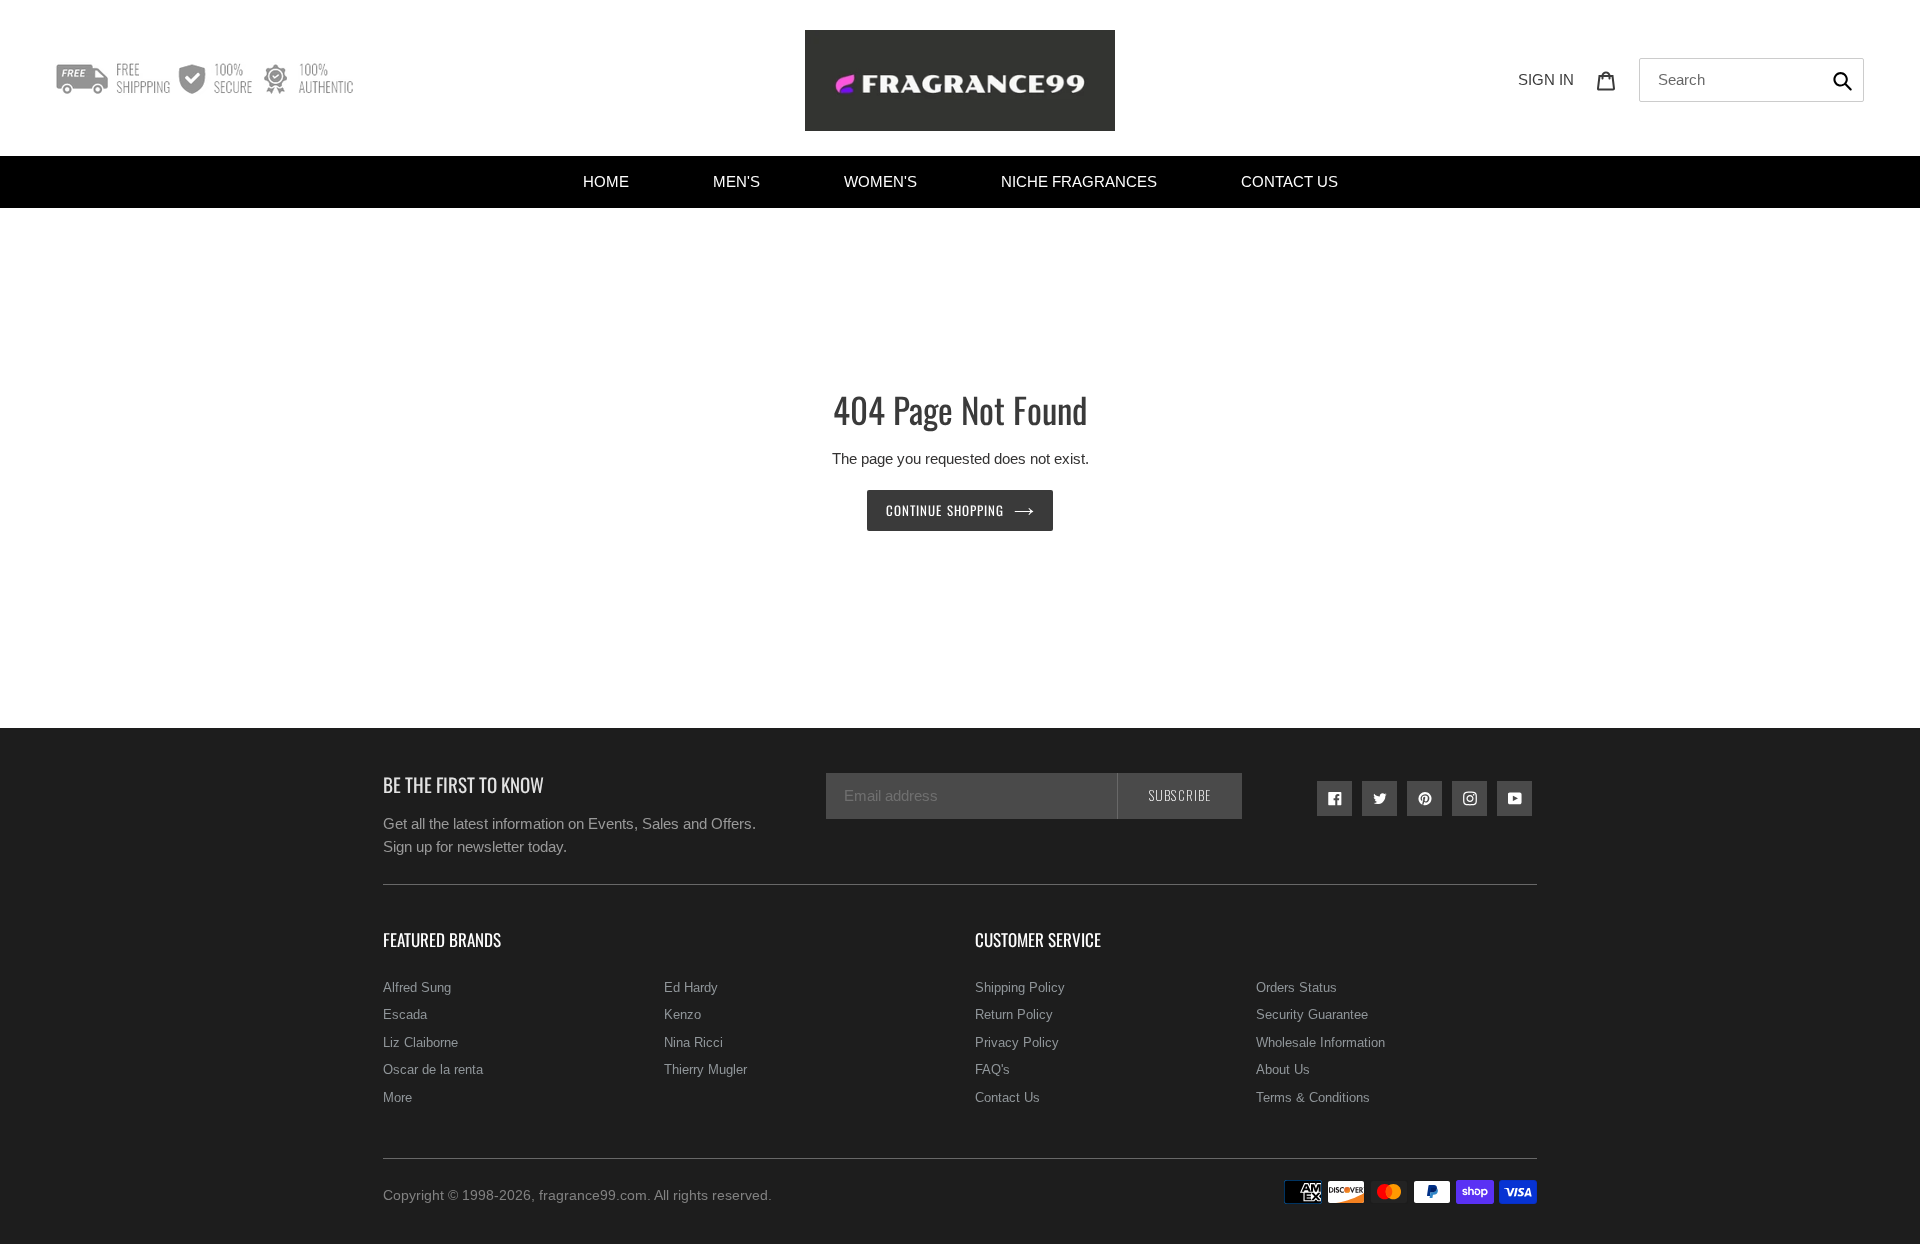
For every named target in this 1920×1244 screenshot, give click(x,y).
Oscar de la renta (433, 1069)
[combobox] (1751, 80)
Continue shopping (945, 510)
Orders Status (1296, 987)
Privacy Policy (1017, 1042)
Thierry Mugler (705, 1069)
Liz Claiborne (420, 1042)
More (397, 1097)
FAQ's (992, 1069)
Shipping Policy (1020, 987)
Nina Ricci (693, 1042)
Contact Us (1007, 1097)
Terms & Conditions (1313, 1097)
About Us (1283, 1069)
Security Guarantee (1312, 1014)
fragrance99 (577, 1195)
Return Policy (1014, 1014)
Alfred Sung (417, 987)
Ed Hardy (691, 987)
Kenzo (682, 1014)
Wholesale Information (1320, 1042)
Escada (405, 1014)
